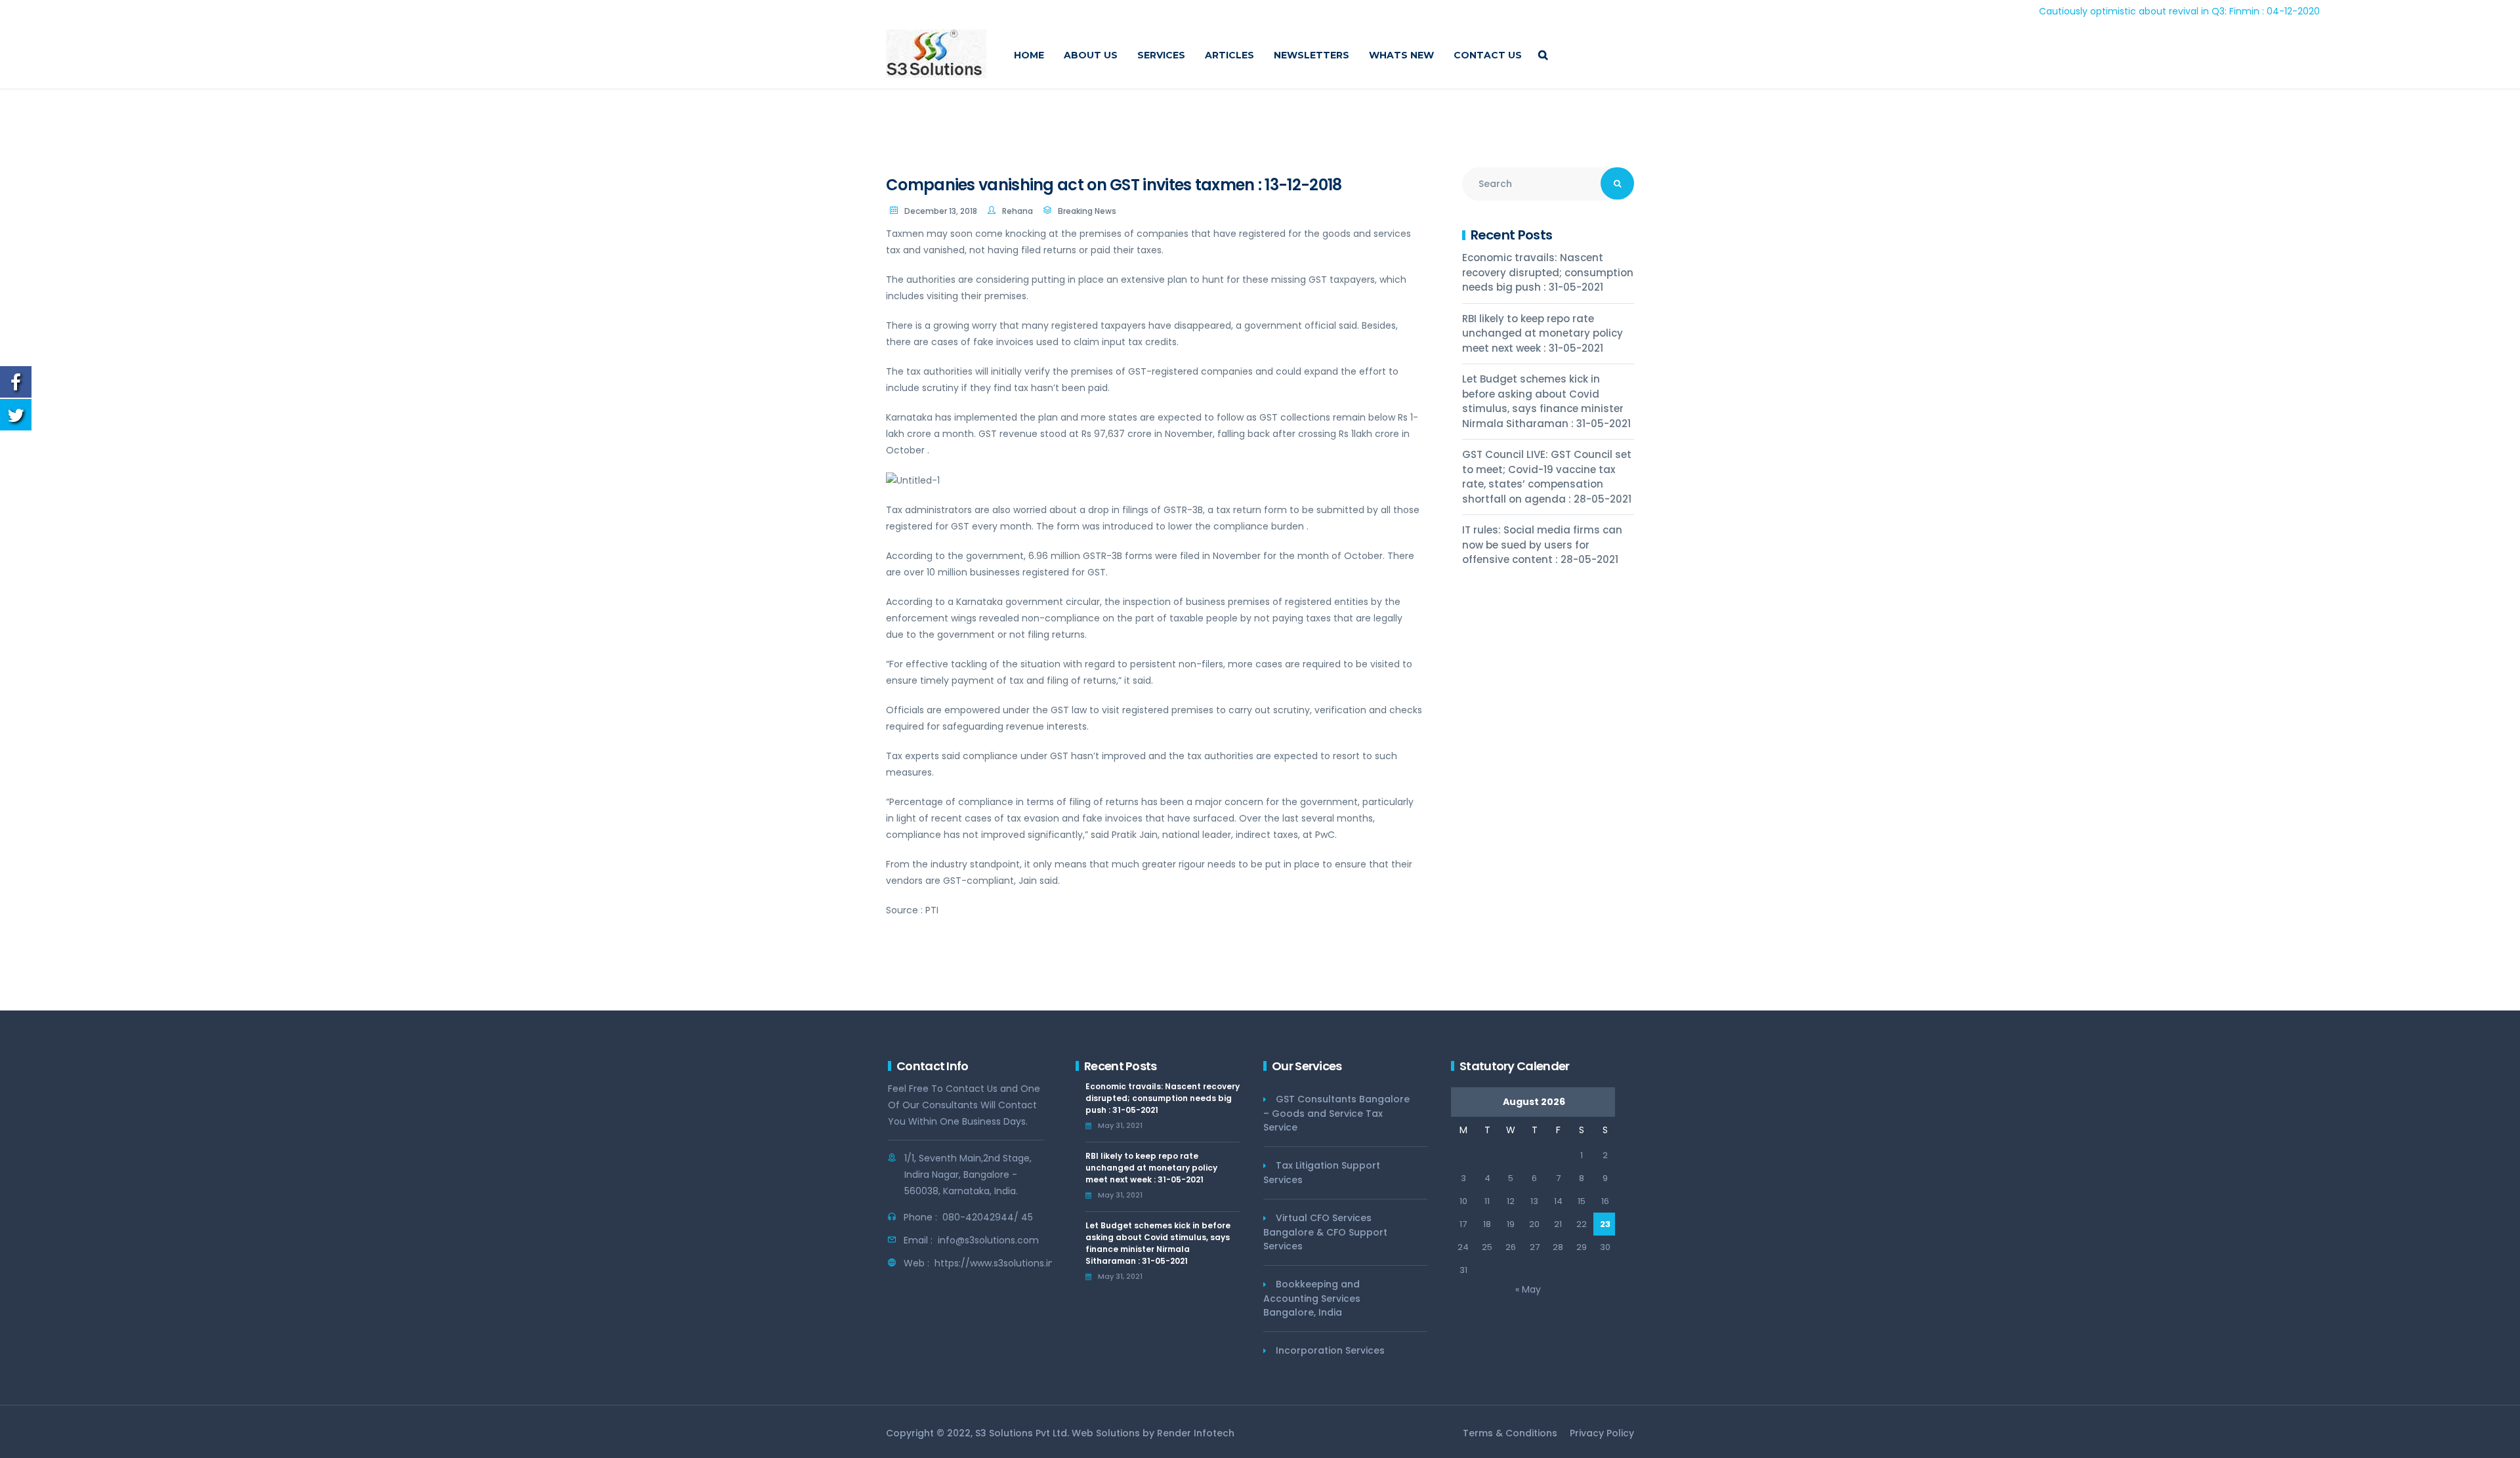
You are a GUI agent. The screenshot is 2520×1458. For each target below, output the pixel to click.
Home (1029, 55)
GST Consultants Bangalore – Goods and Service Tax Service (1336, 1113)
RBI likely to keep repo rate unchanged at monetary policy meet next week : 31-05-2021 (1543, 333)
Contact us (1488, 55)
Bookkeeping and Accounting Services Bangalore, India (1312, 1298)
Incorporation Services (1330, 1350)
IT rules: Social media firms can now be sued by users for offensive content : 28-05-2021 (1542, 545)
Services (1161, 55)
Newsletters (1312, 55)
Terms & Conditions (1510, 1433)
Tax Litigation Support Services (1322, 1173)
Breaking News (1087, 211)
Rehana (1018, 211)
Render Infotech (1196, 1433)
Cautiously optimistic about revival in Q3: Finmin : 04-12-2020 (2105, 11)
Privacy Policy (1602, 1433)
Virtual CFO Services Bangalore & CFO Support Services (1325, 1232)
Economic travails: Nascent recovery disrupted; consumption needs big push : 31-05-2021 (1548, 272)
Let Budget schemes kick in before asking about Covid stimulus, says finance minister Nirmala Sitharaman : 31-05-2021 (1546, 401)
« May (1528, 1289)
